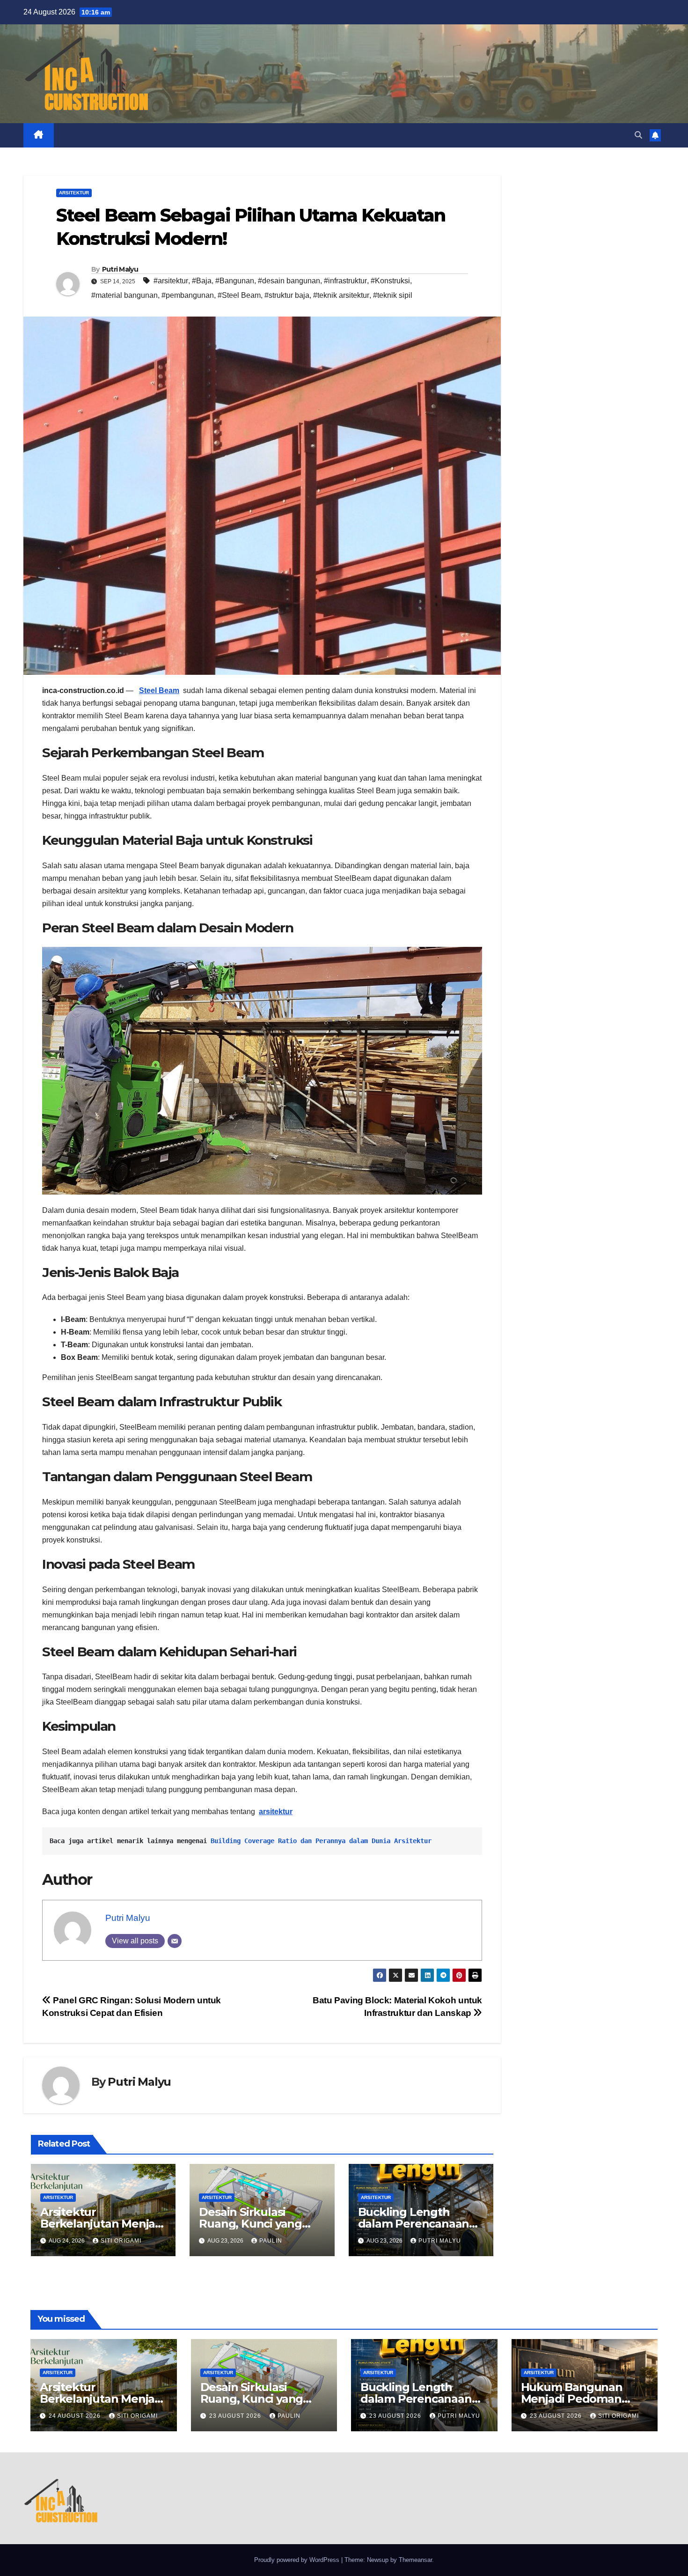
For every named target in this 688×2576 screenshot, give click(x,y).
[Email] (175, 1941)
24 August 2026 (76, 2416)
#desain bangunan (289, 281)
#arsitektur (171, 281)
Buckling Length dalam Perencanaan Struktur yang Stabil (414, 2224)
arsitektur (276, 1812)
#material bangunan (124, 295)
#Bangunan (235, 281)
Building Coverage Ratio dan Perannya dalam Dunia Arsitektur (321, 1841)
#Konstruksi (390, 281)
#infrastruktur (345, 281)
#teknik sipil (393, 295)
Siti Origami (121, 2241)
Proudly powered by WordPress (298, 2560)
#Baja (202, 281)
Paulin (271, 2241)
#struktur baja (287, 295)
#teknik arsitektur (341, 295)
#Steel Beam (239, 295)
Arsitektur (74, 193)
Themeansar (415, 2560)
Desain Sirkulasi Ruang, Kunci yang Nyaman (250, 2224)
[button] (638, 135)
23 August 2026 (236, 2416)
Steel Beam (159, 690)
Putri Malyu (120, 269)
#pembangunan (188, 295)
